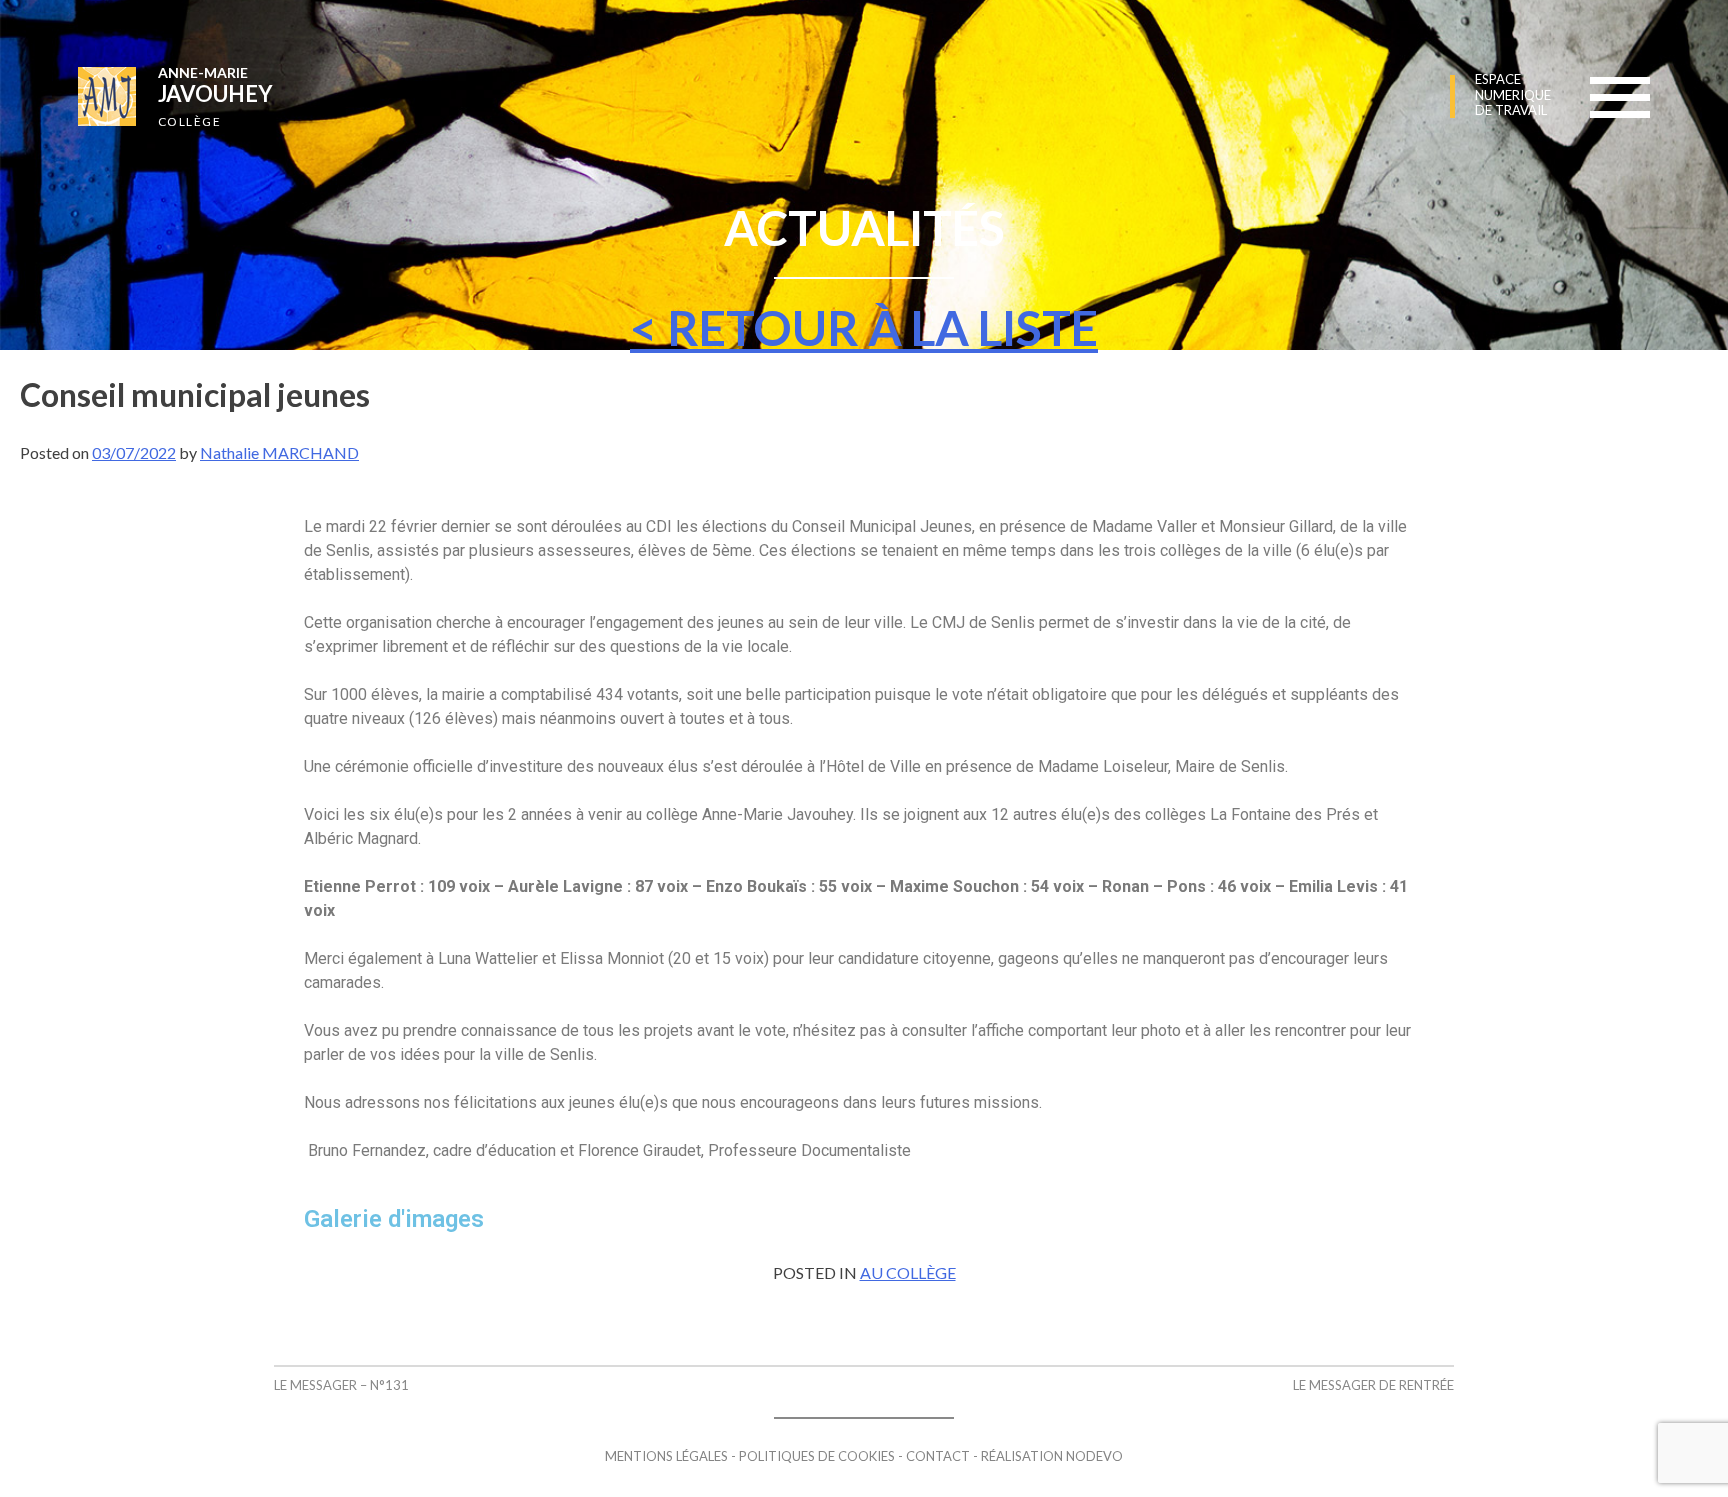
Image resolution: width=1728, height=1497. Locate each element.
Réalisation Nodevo (1052, 1456)
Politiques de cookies (817, 1456)
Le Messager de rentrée (1373, 1385)
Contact (938, 1456)
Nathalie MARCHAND (279, 452)
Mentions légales (666, 1456)
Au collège (908, 1272)
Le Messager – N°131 (341, 1385)
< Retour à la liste (864, 327)
